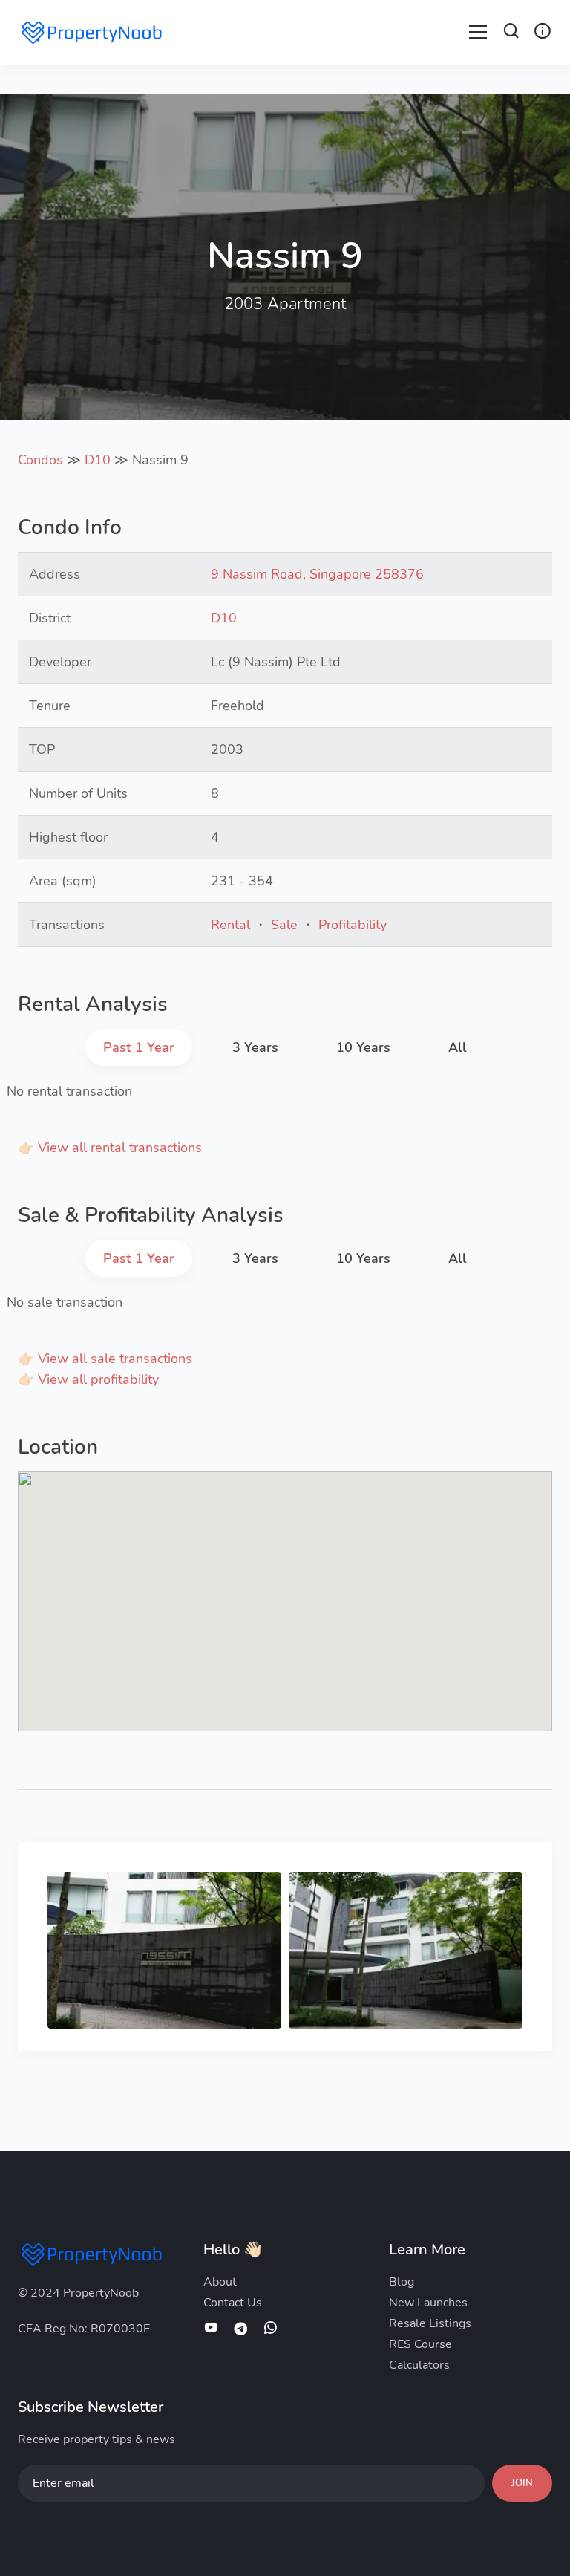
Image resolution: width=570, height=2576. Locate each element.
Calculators (419, 2365)
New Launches (428, 2303)
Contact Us (233, 2303)
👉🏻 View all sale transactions (105, 1359)
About (220, 2282)
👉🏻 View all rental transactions (110, 1148)
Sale (284, 925)
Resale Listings (430, 2323)
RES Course (420, 2344)
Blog (402, 2282)
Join (522, 2483)
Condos (40, 460)
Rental (230, 925)
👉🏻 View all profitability (88, 1379)
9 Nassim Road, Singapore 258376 (317, 574)
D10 (98, 460)
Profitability (353, 925)
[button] (511, 33)
